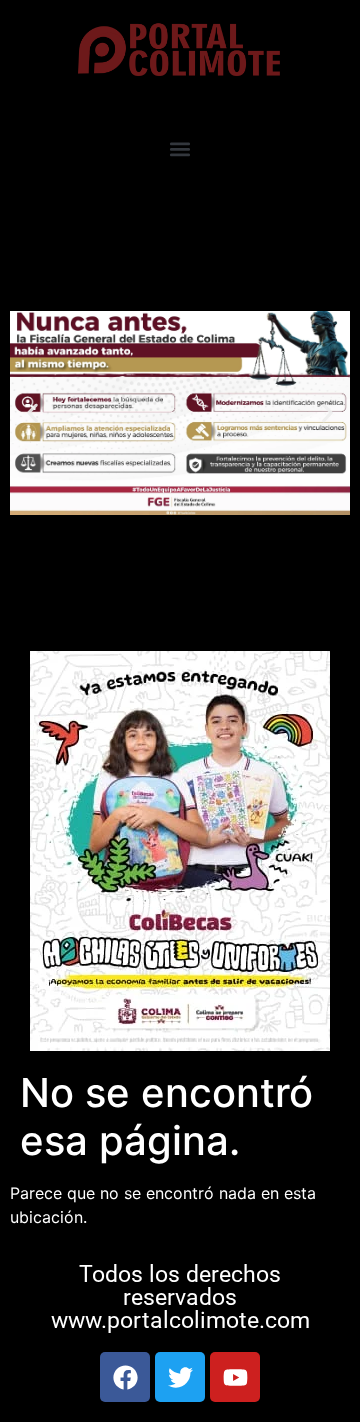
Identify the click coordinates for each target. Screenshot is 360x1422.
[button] (180, 149)
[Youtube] (235, 1377)
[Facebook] (125, 1377)
